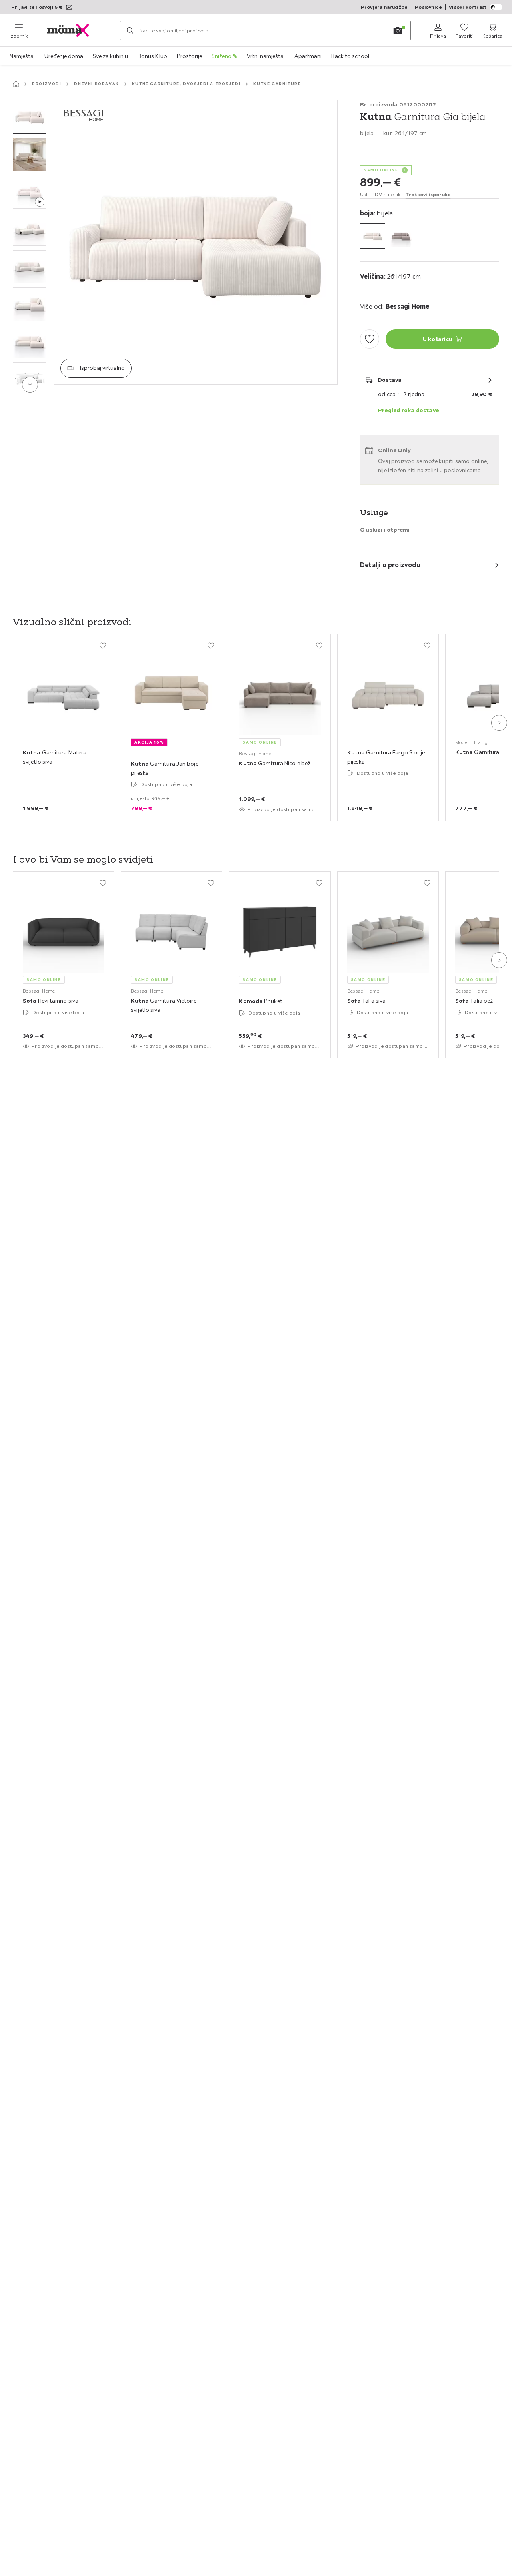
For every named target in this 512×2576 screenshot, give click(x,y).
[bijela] (373, 236)
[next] (30, 385)
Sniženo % (224, 56)
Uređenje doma (64, 56)
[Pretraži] (130, 30)
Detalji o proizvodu (390, 565)
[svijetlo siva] (401, 236)
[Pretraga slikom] (398, 30)
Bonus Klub (152, 56)
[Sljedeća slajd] (499, 723)
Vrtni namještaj (266, 56)
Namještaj (22, 56)
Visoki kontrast (468, 7)
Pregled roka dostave (408, 410)
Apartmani (308, 56)
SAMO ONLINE (381, 170)
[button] (30, 117)
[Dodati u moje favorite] (370, 339)
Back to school (350, 56)
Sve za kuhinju (110, 56)
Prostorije (189, 56)
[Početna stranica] (16, 84)
